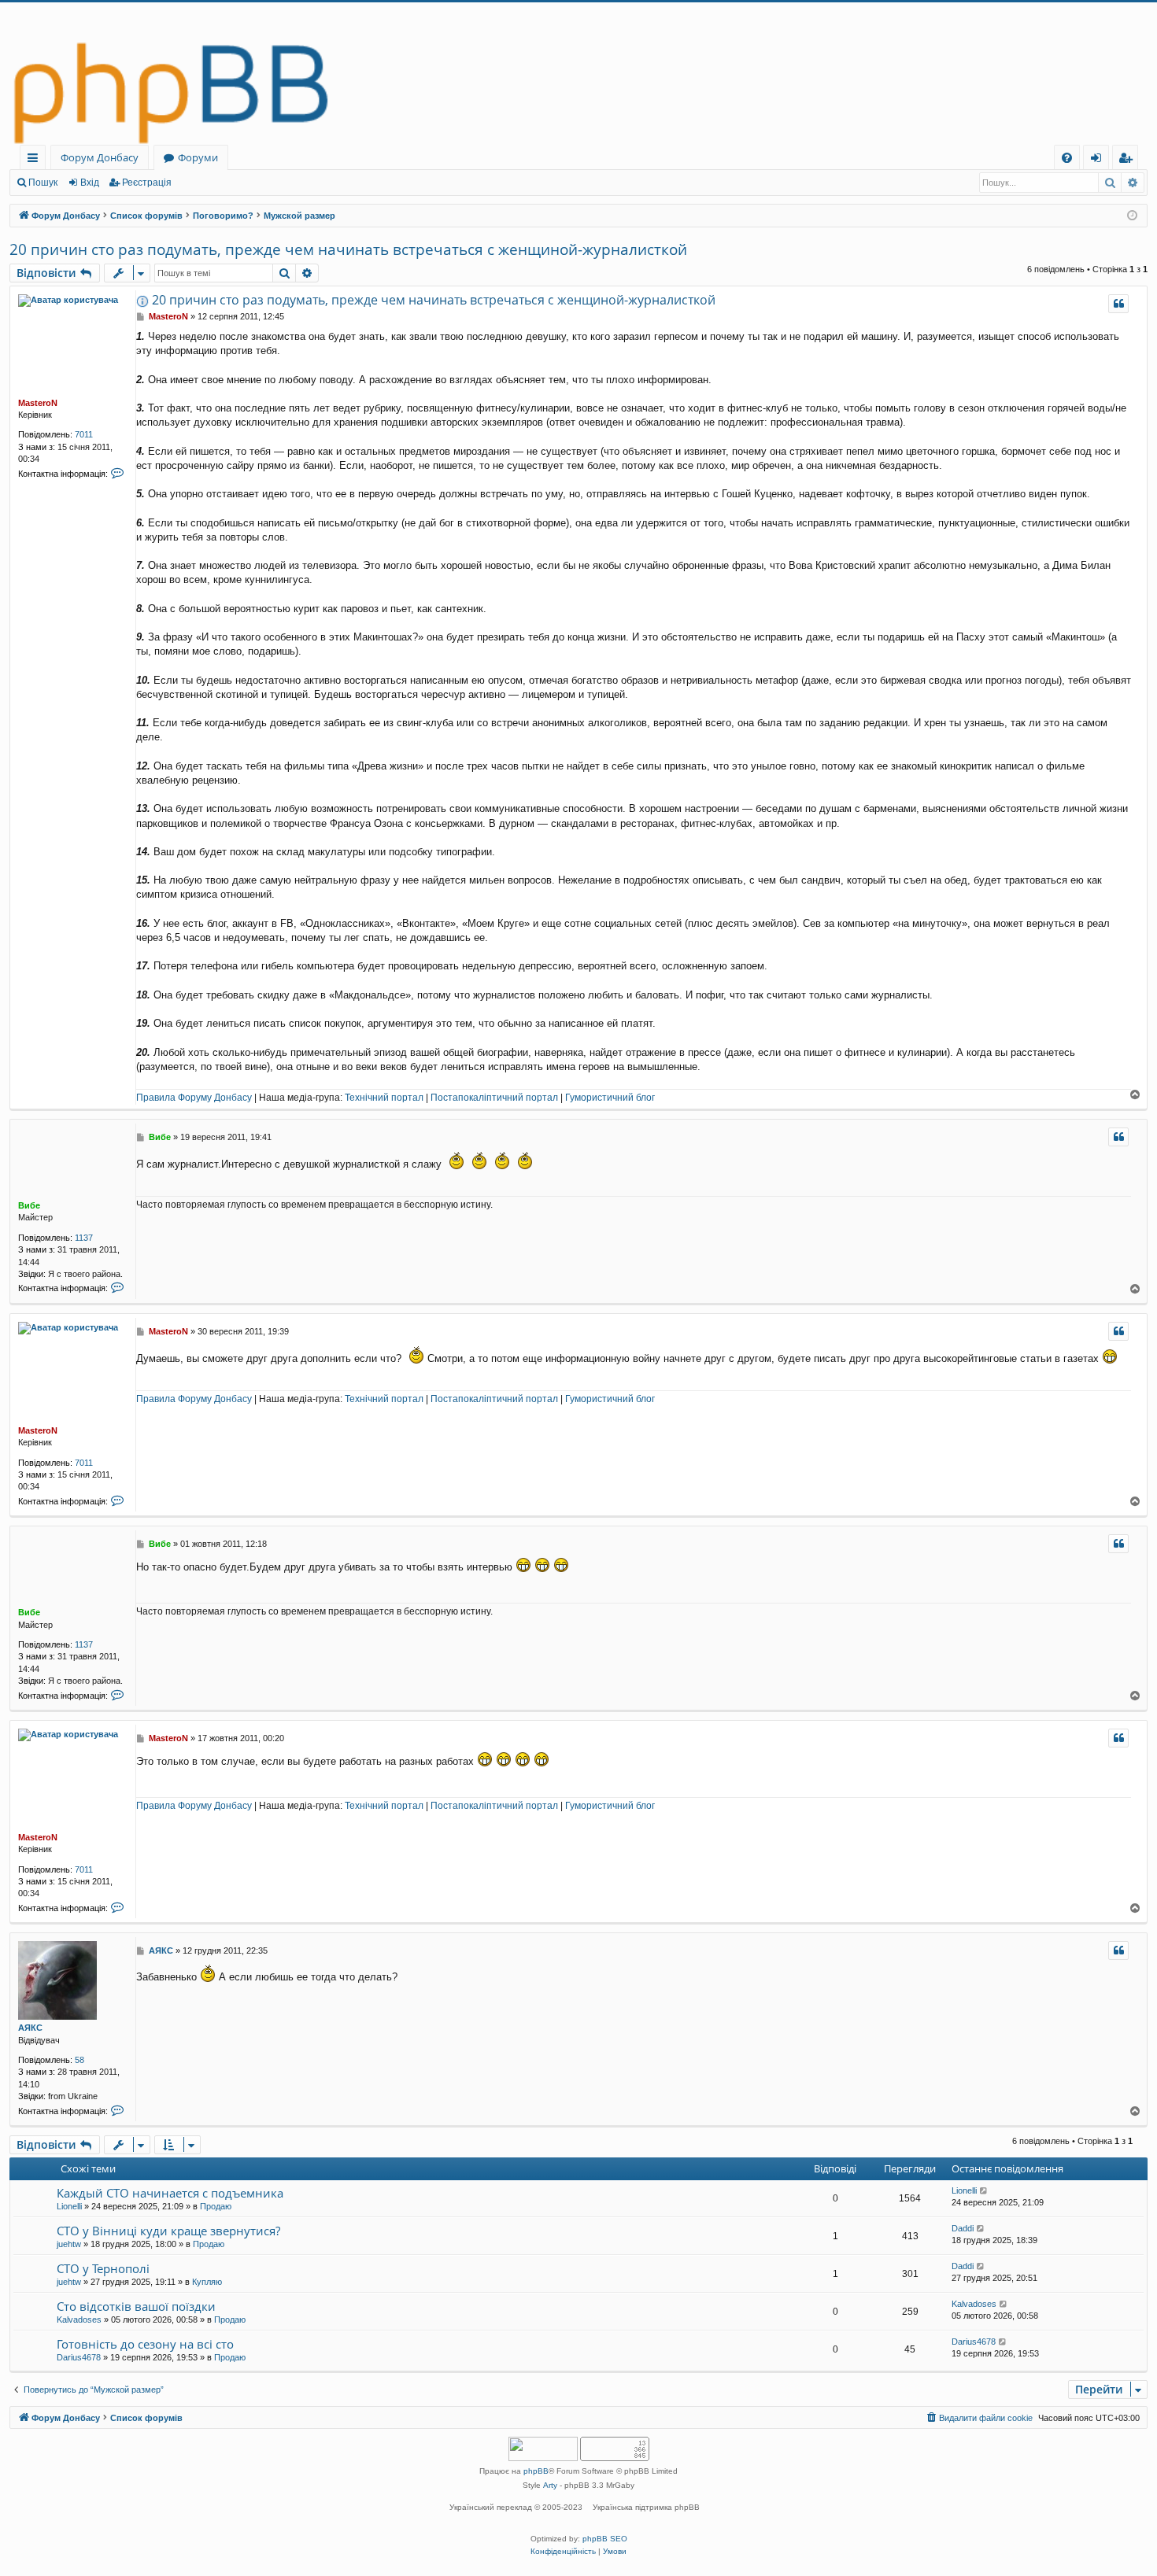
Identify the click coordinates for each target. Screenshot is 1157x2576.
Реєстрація (147, 183)
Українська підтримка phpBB (646, 2507)
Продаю (216, 2206)
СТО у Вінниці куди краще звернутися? (168, 2231)
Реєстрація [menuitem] (1128, 160)
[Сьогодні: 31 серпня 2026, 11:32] (1132, 216)
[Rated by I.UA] (543, 2451)
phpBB (536, 2471)
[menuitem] (1067, 158)
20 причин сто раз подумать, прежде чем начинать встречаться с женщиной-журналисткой (348, 249)
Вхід (90, 183)
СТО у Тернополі (103, 2268)
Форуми (198, 157)
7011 (84, 434)
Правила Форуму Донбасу (194, 1098)
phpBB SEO (605, 2539)
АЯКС (30, 2028)
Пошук (43, 183)
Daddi (963, 2228)
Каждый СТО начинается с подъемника (170, 2193)
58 (79, 2060)
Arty (550, 2485)
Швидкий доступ (36, 160)
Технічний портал (384, 1098)
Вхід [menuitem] (1101, 160)
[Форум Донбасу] (578, 74)
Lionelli (69, 2206)
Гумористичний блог (610, 1098)
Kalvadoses (79, 2320)
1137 (84, 1238)
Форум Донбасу (100, 157)
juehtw (69, 2244)
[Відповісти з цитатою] (1118, 304)
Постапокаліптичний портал (494, 1098)
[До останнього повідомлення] (984, 2191)
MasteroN (38, 403)
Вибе (29, 1205)
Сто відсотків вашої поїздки (136, 2306)
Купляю (207, 2282)
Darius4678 (79, 2357)
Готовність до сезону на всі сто (145, 2344)
